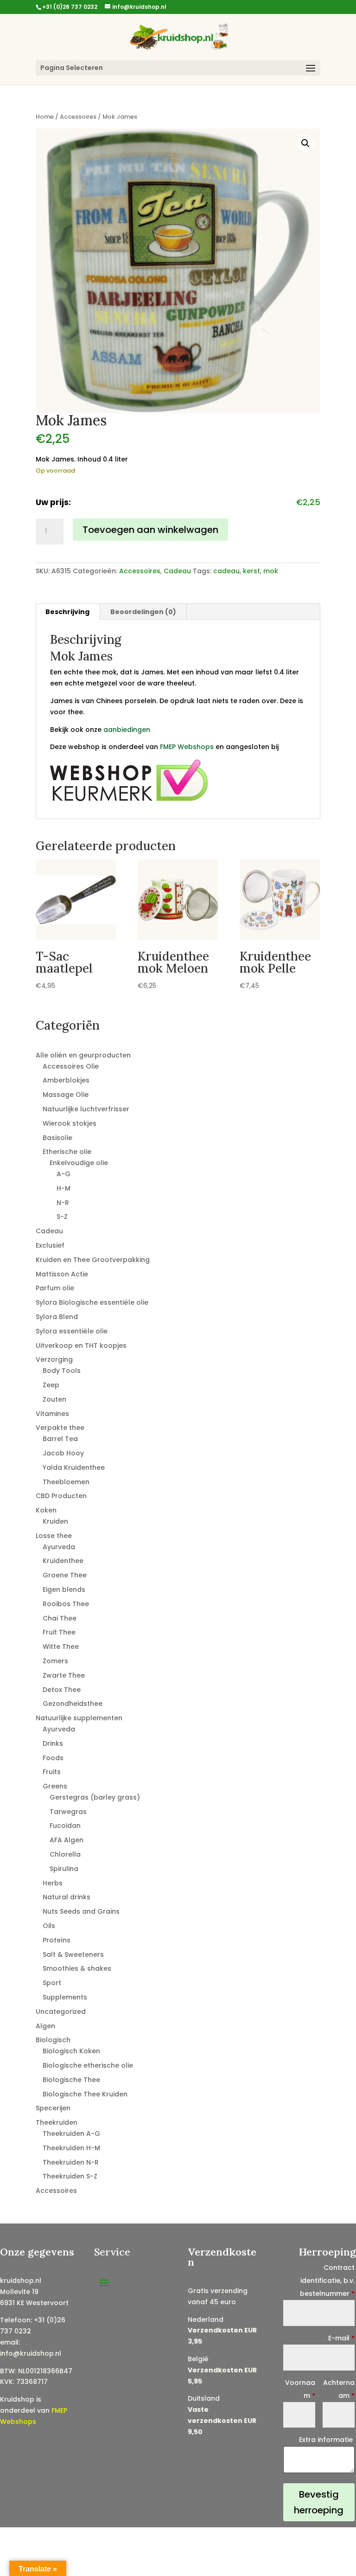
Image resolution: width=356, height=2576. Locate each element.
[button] (305, 143)
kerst (251, 571)
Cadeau (177, 571)
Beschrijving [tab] (67, 612)
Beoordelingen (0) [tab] (143, 612)
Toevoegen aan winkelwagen (150, 530)
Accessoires (78, 117)
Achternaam (339, 2389)
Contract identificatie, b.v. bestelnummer (327, 2281)
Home (45, 117)
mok (271, 571)
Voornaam (300, 2389)
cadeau (226, 571)
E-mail (341, 2338)
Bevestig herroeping (319, 2502)
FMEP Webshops (187, 747)
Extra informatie (327, 2440)
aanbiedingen (127, 730)
